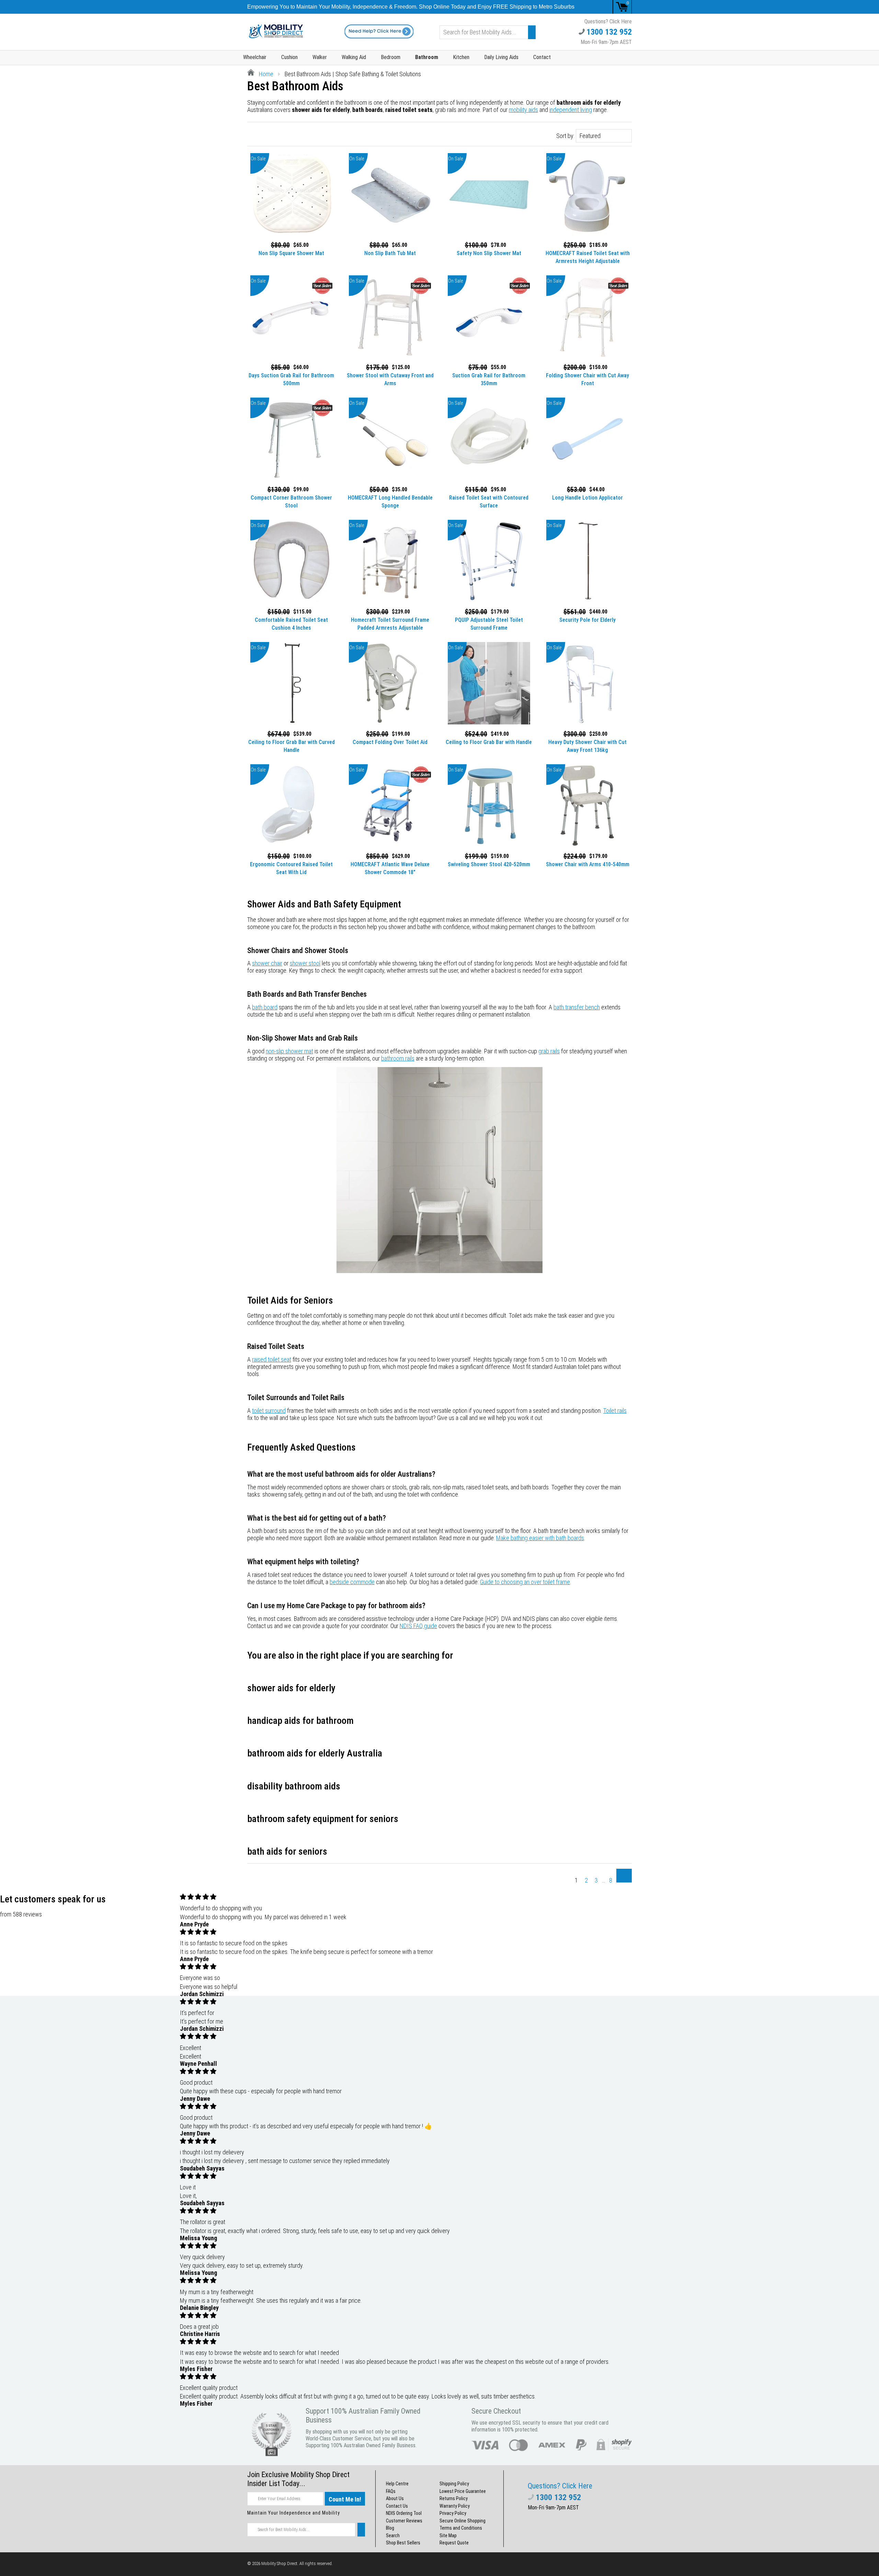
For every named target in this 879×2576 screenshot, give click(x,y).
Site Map (448, 2535)
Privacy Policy (453, 2513)
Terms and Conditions (461, 2528)
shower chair (267, 963)
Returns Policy (454, 2498)
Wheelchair (255, 57)
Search (393, 2535)
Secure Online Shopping (463, 2521)
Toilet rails (615, 1411)
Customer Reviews (404, 2521)
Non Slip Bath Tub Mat (390, 253)
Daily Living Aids (501, 57)
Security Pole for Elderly (587, 620)
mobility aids (523, 110)
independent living (571, 110)
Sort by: (565, 136)
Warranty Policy (455, 2506)
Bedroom (391, 57)
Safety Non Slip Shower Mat (489, 253)
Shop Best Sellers (403, 2543)
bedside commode (352, 1582)
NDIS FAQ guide (418, 1626)
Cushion (289, 57)
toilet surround (269, 1411)
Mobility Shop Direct (279, 2563)
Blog (390, 2528)
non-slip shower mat (289, 1051)
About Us (395, 2498)
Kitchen (461, 57)
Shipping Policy (454, 2484)
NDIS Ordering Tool (404, 2513)
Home (265, 74)
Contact (542, 57)
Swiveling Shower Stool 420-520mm (489, 864)
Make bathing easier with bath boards (540, 1538)
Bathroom (427, 57)
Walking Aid (354, 57)
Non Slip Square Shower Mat (291, 253)
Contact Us (397, 2506)
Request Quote (454, 2543)
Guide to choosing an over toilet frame (525, 1582)
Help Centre (397, 2484)
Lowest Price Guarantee (463, 2491)
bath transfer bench (577, 1007)
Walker (320, 57)
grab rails (549, 1051)
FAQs (391, 2491)
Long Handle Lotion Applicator (587, 498)
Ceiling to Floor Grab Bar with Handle (489, 742)
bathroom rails (398, 1058)
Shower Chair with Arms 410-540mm (588, 864)
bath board (265, 1007)
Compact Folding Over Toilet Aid (390, 742)
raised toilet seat (272, 1359)
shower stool (305, 963)
